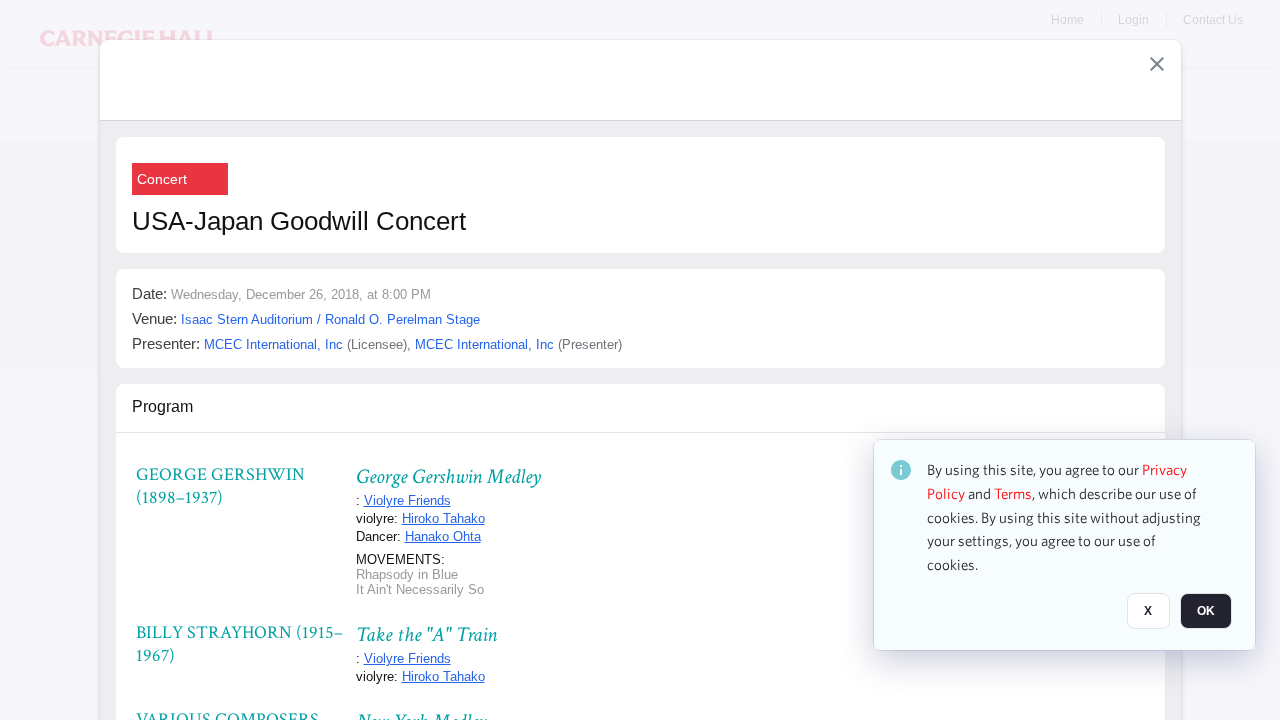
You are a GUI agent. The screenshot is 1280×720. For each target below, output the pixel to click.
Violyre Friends (407, 500)
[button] (1157, 64)
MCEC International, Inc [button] (273, 344)
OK (1206, 611)
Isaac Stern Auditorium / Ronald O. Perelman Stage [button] (330, 319)
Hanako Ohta (443, 536)
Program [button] (162, 406)
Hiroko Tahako (443, 518)
